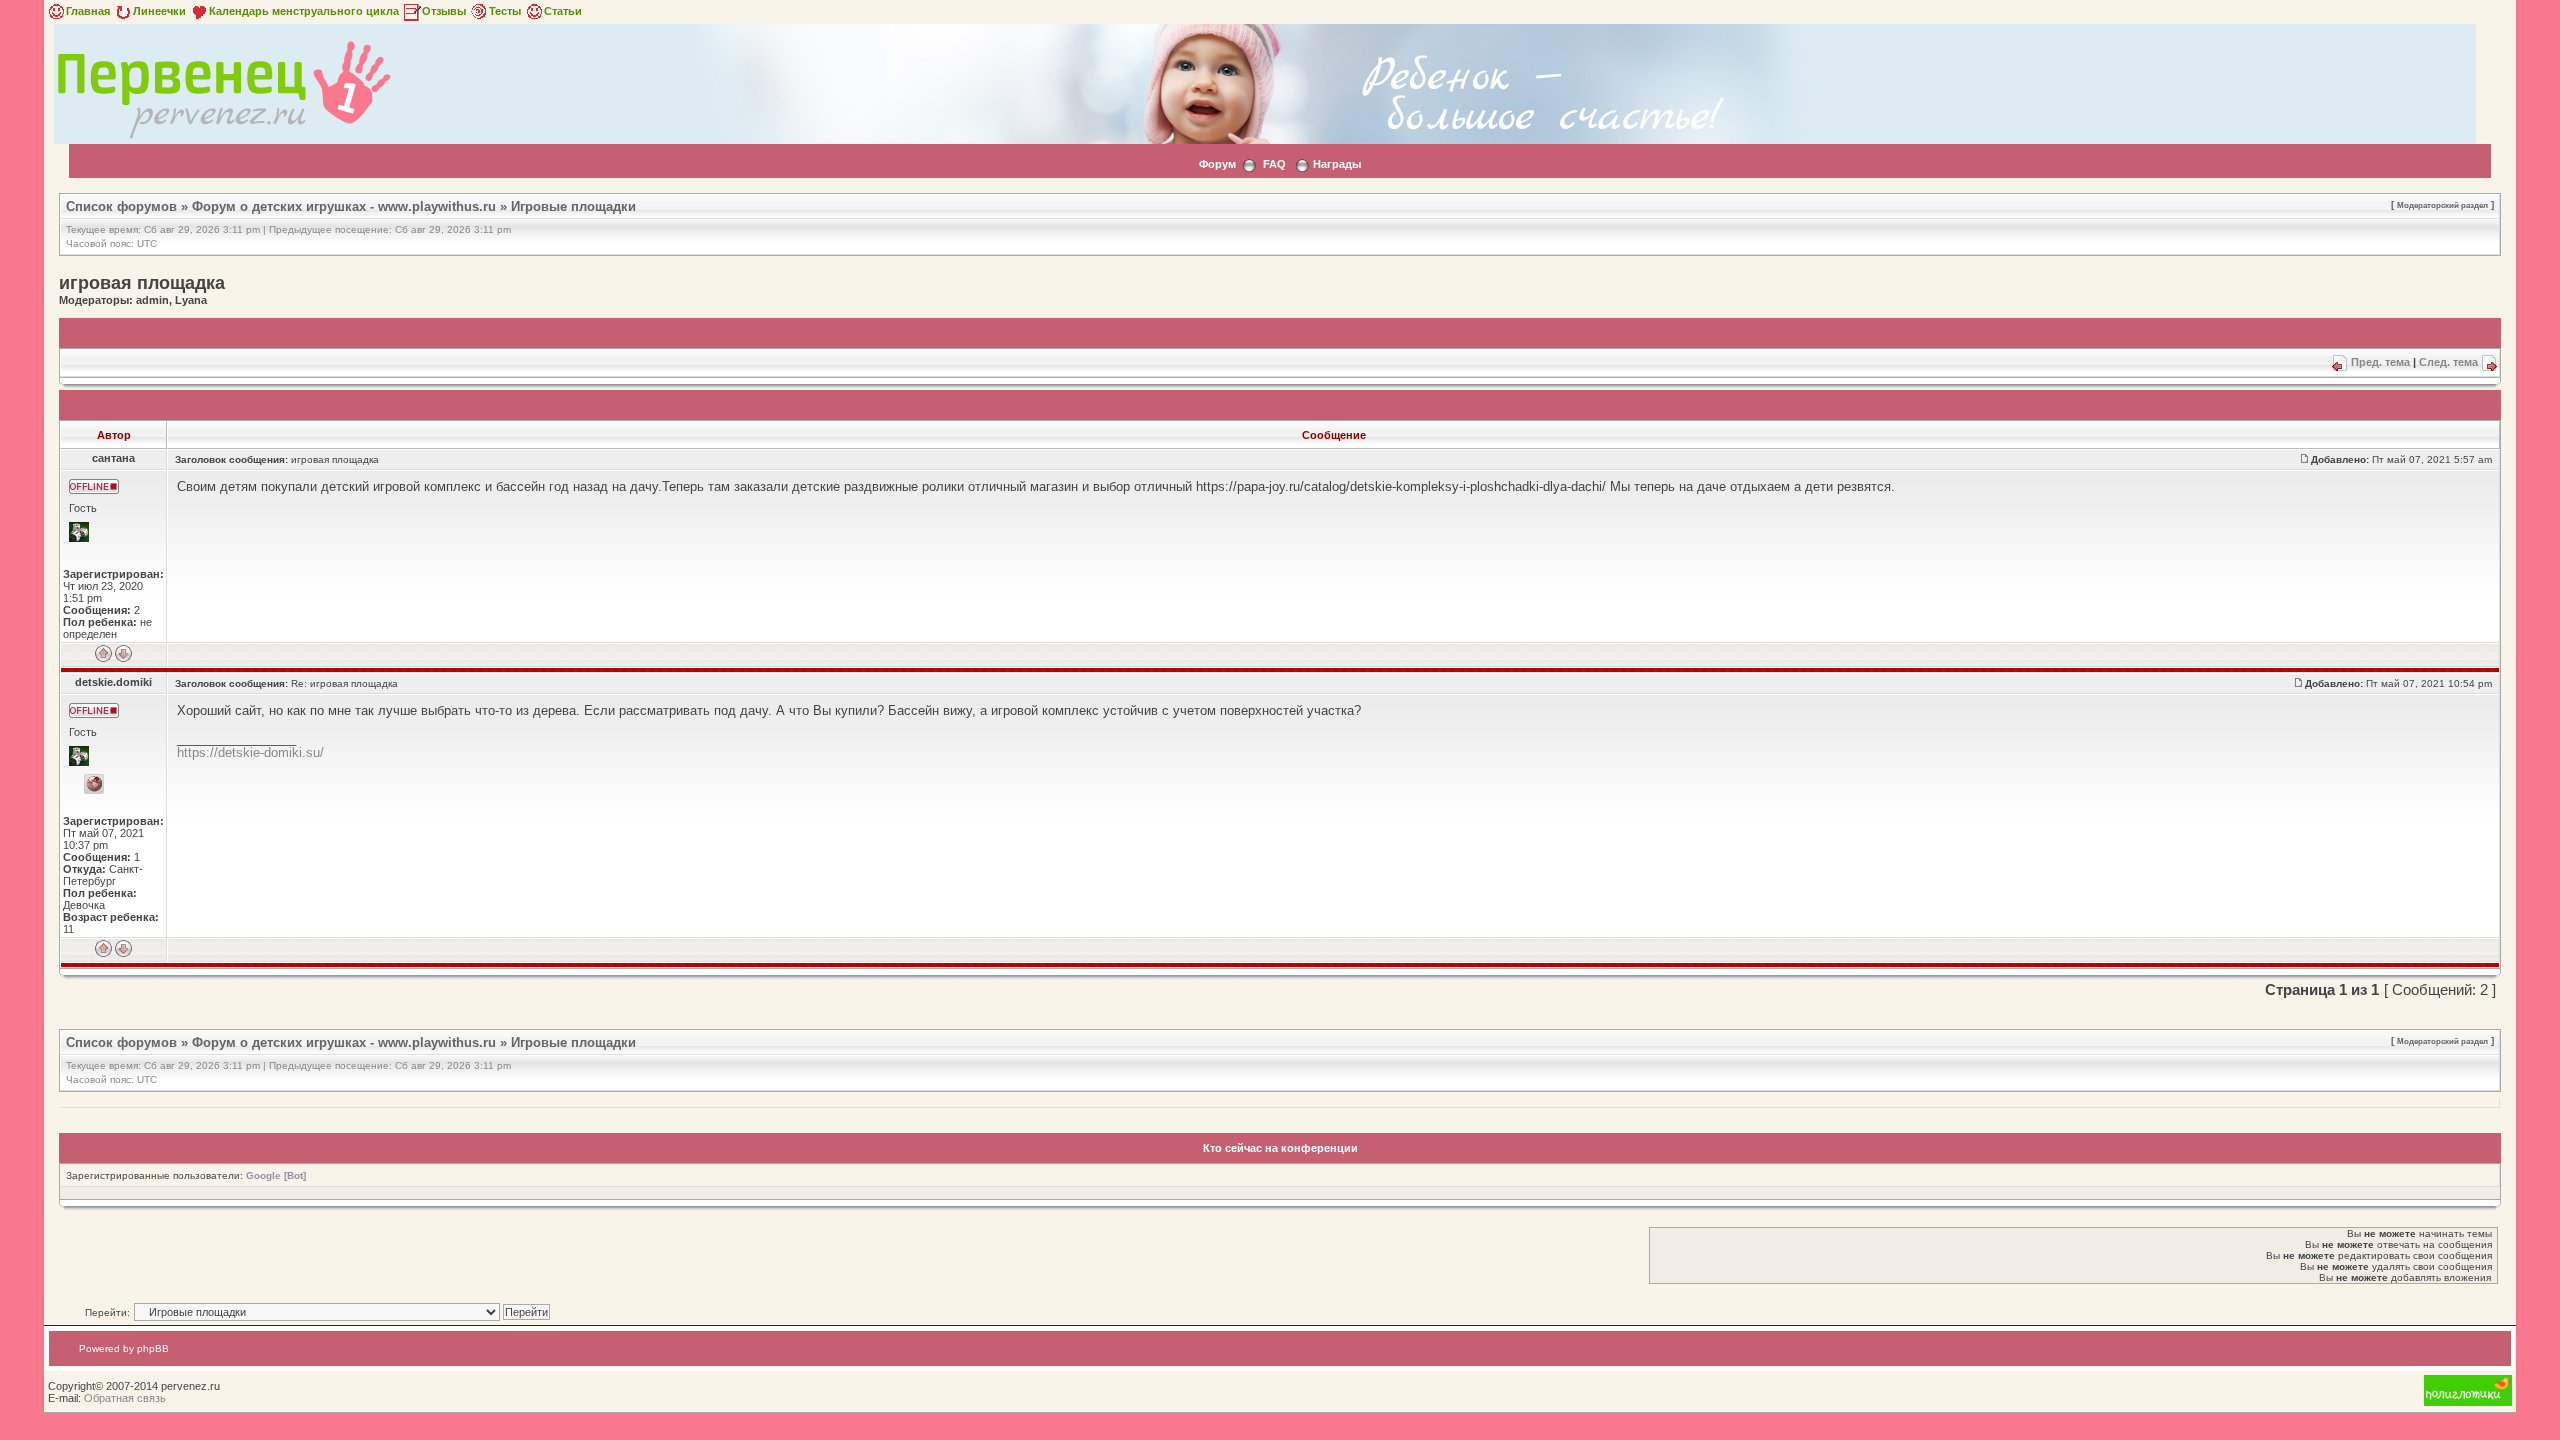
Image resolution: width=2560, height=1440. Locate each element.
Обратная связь (125, 1398)
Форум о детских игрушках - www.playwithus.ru (344, 206)
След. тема (2448, 362)
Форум (1217, 164)
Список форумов (121, 206)
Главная (88, 11)
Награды (1337, 164)
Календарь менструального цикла (304, 11)
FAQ (1274, 164)
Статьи (563, 11)
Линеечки (159, 11)
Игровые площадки (573, 206)
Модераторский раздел (2442, 205)
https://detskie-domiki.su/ (250, 752)
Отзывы (444, 11)
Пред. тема (2380, 362)
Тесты (505, 11)
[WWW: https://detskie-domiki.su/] (94, 784)
